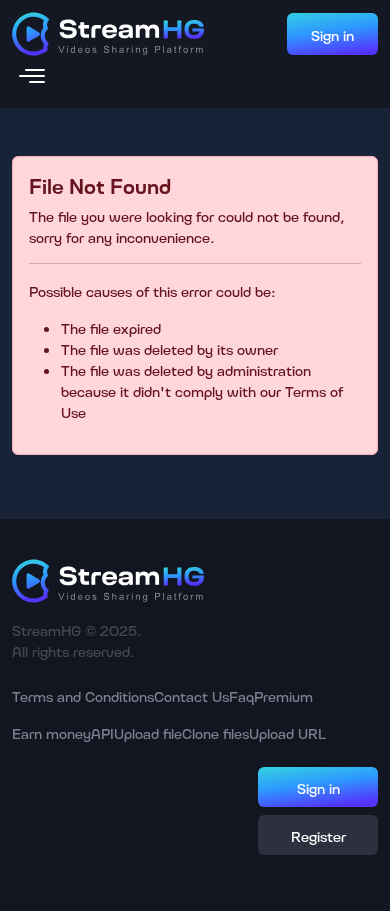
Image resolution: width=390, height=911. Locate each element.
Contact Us (191, 695)
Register (318, 835)
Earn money (51, 732)
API (102, 732)
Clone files (215, 732)
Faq (241, 695)
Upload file (148, 732)
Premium (283, 695)
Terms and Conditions (83, 695)
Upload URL (287, 732)
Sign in (332, 34)
